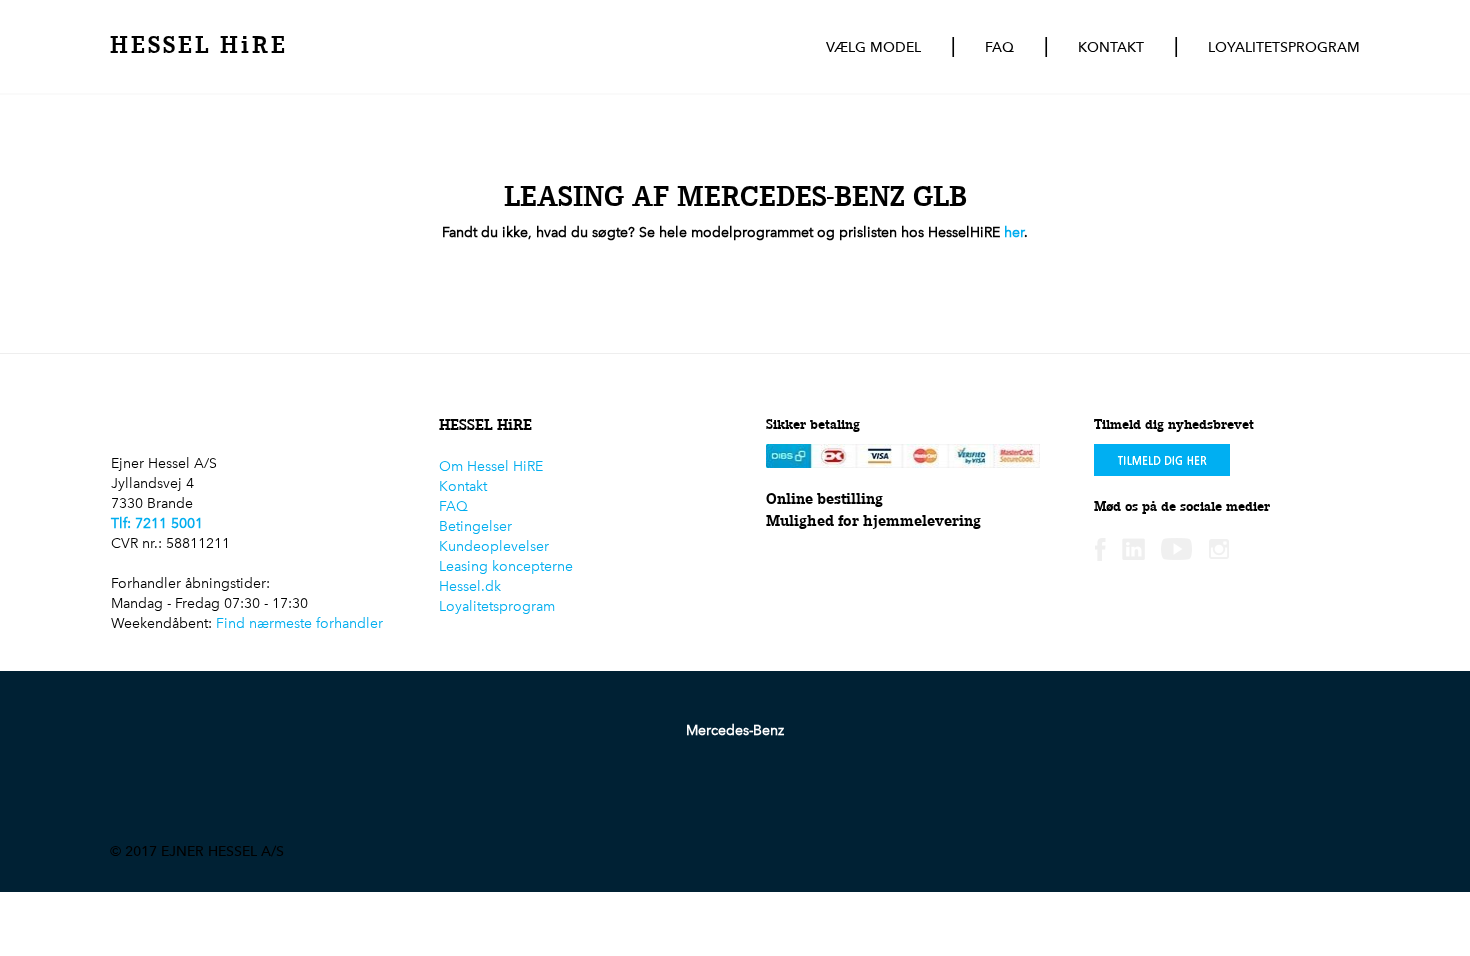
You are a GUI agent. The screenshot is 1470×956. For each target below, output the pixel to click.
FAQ (999, 47)
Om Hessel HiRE (491, 466)
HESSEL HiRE (199, 44)
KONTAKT (1111, 47)
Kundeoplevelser (494, 546)
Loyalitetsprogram (497, 606)
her (1014, 232)
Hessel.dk (470, 586)
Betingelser (475, 526)
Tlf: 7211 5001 (157, 523)
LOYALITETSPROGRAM (1284, 47)
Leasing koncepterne (506, 566)
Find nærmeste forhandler (299, 623)
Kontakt (463, 486)
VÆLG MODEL (873, 47)
